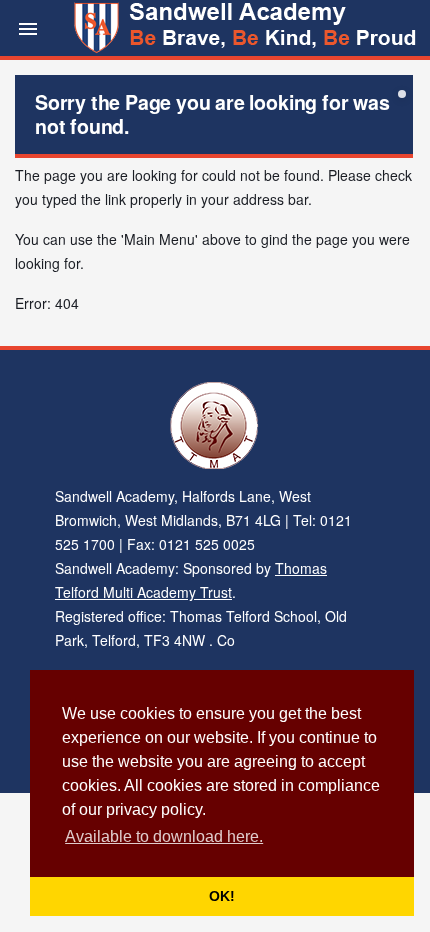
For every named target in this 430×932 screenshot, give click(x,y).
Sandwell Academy (247, 28)
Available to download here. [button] (164, 836)
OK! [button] (222, 896)
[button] (28, 28)
